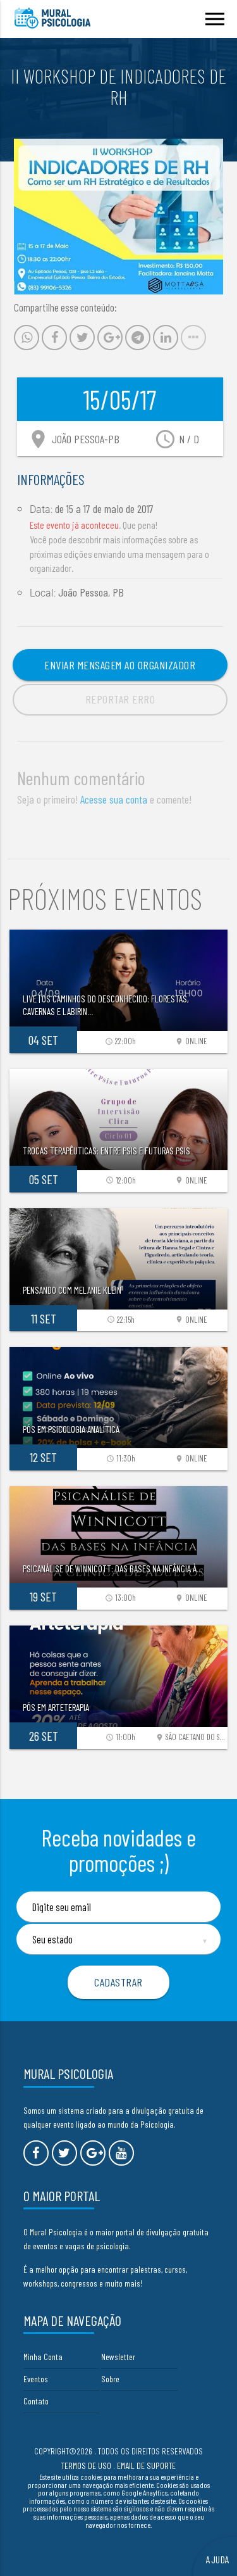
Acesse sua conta (114, 799)
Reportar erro (120, 699)
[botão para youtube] (121, 2153)
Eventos (36, 2379)
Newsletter (118, 2357)
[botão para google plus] (93, 2153)
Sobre (110, 2379)
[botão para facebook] (36, 2153)
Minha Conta (43, 2357)
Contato (36, 2401)
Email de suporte (146, 2466)
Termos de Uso (86, 2466)
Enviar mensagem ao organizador (120, 665)
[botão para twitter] (64, 2153)
